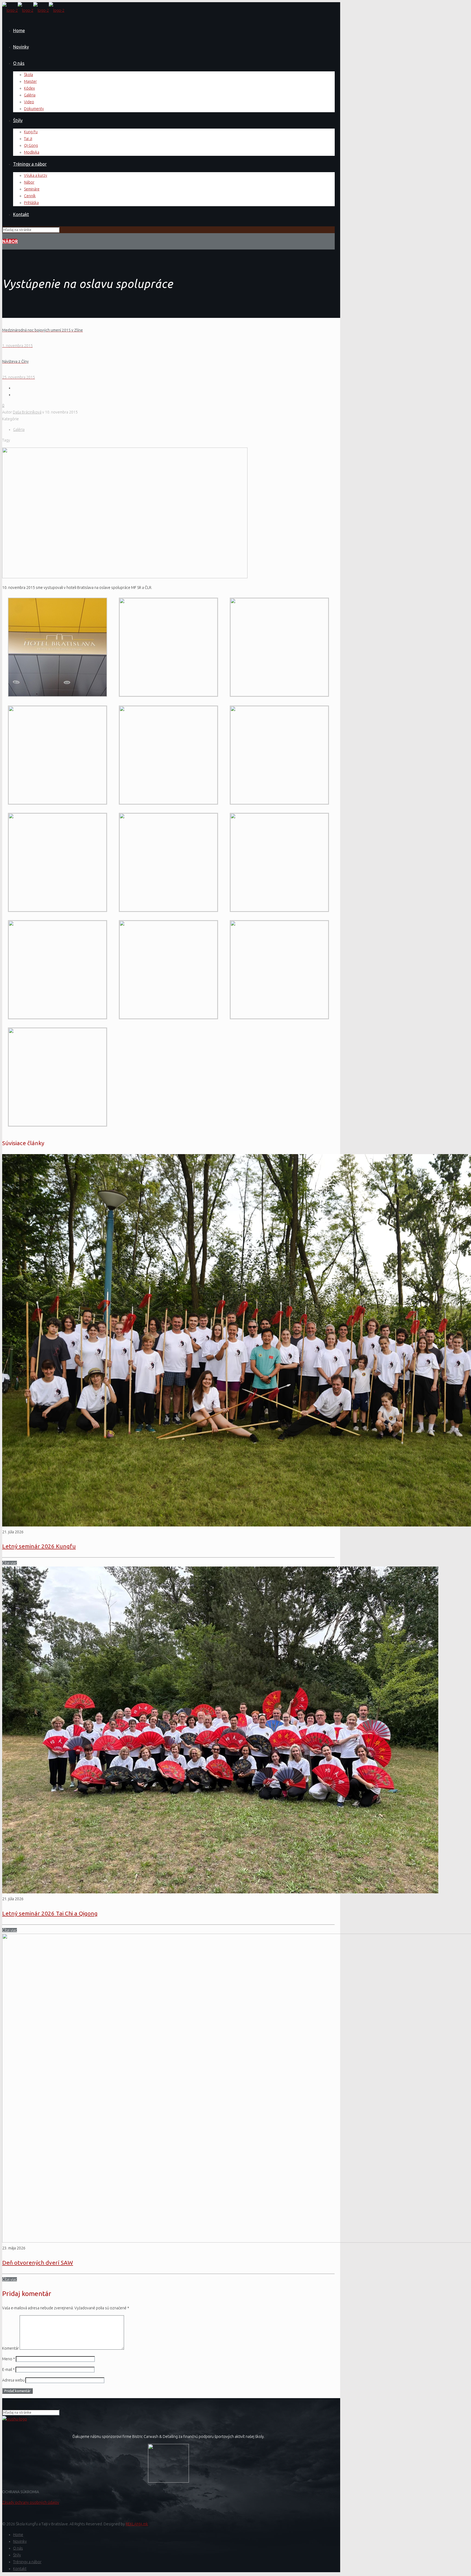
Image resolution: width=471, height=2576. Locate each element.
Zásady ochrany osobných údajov (31, 2502)
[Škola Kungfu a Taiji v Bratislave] (33, 10)
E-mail (8, 2370)
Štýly (17, 2555)
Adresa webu (13, 2380)
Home (18, 2535)
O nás (18, 2548)
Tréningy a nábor (27, 2562)
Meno (9, 2359)
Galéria (19, 430)
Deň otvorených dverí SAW (38, 2262)
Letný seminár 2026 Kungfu (39, 1546)
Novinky (20, 2541)
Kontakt (20, 2569)
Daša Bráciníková (27, 412)
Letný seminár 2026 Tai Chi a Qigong (50, 1913)
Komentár (10, 2348)
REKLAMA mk (137, 2524)
